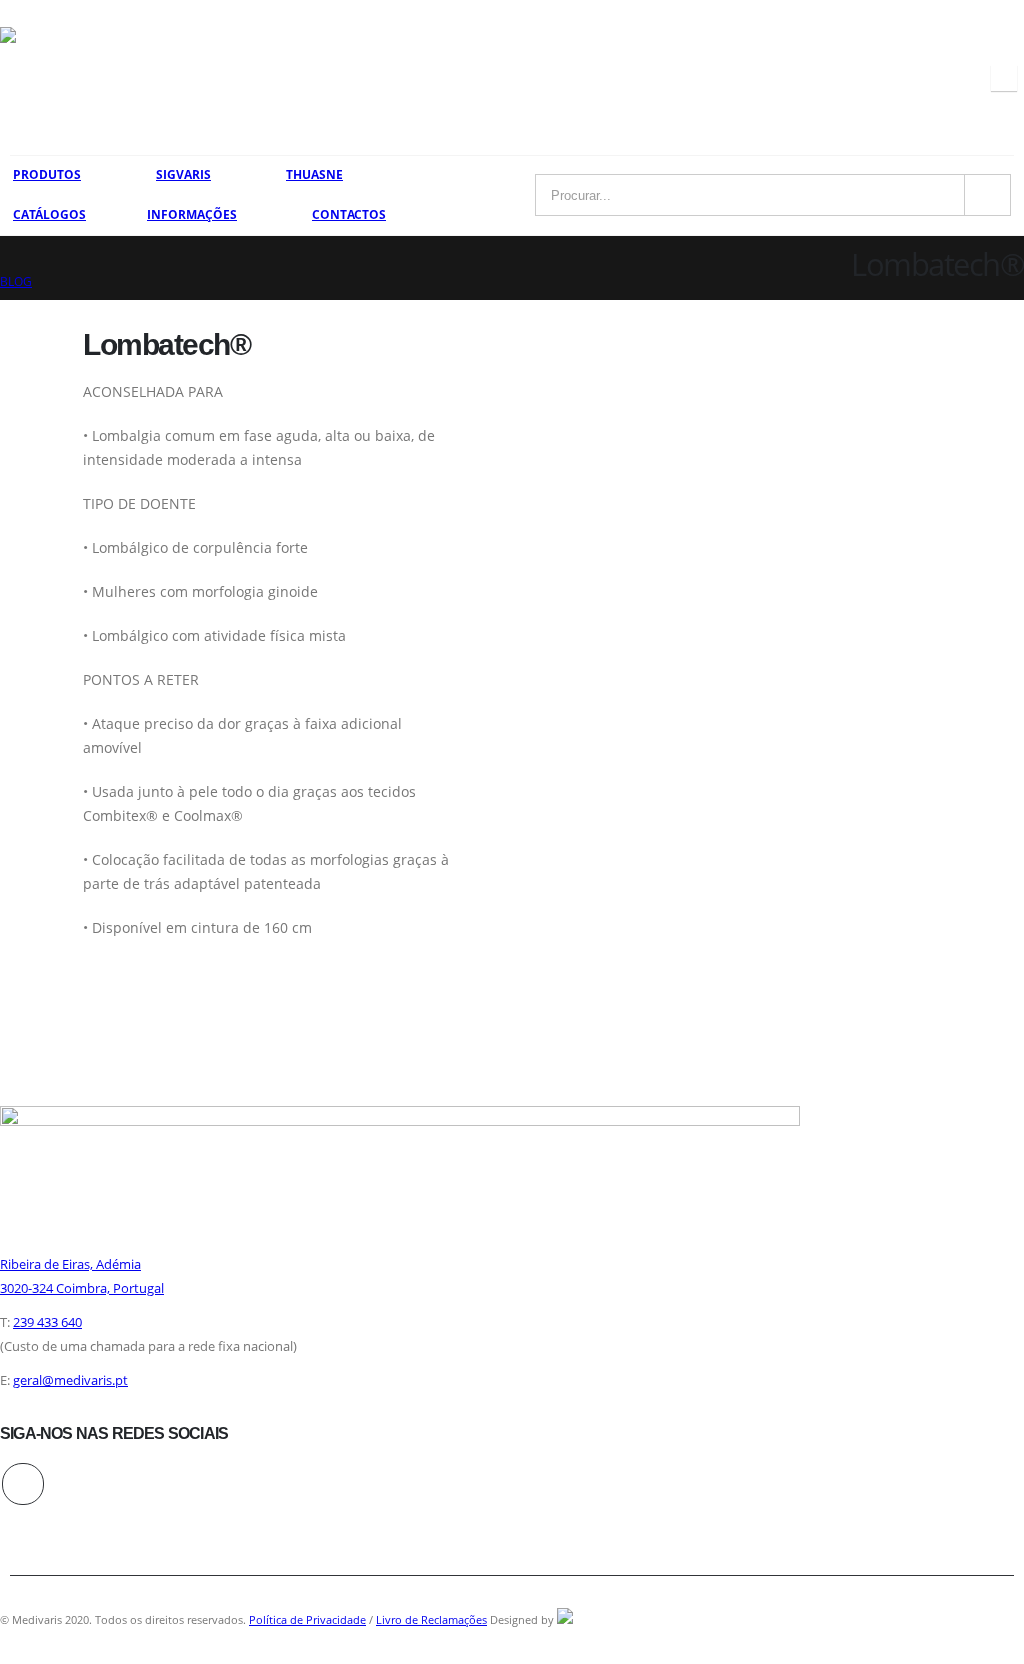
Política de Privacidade (307, 1619)
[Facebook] (1004, 78)
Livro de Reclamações (431, 1619)
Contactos (349, 214)
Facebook (23, 1484)
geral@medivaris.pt (70, 1380)
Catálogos (49, 214)
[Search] (988, 195)
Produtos (47, 174)
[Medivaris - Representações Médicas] (50, 77)
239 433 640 (47, 1322)
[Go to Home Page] (7, 258)
